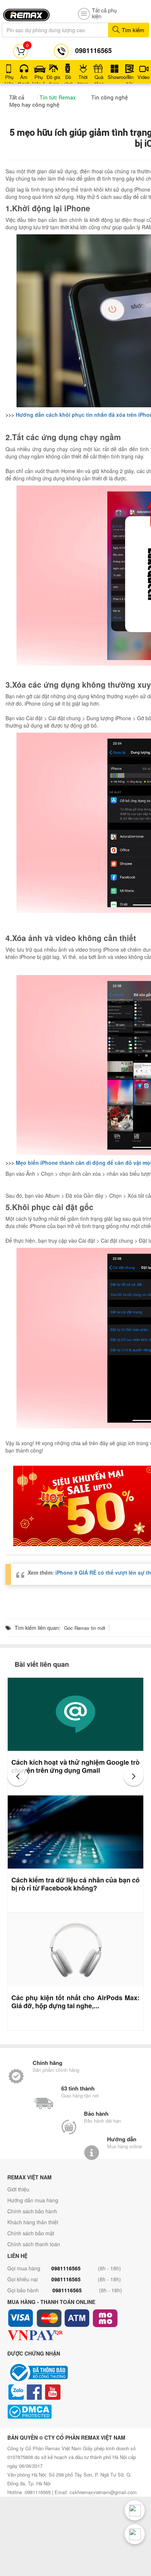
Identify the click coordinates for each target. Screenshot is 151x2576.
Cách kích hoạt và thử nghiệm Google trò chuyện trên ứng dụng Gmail (75, 1766)
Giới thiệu (18, 2189)
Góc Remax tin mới (85, 1628)
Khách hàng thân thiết (33, 2222)
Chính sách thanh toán (34, 2244)
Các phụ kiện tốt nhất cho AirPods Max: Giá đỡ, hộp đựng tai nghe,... (75, 2002)
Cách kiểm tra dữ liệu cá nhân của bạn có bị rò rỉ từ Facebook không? (75, 1884)
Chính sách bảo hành (32, 2211)
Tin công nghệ (110, 97)
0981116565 (66, 2268)
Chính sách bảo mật (31, 2233)
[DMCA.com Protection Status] (75, 2412)
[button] (17, 1776)
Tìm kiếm (132, 30)
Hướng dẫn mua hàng (33, 2200)
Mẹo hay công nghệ (34, 105)
